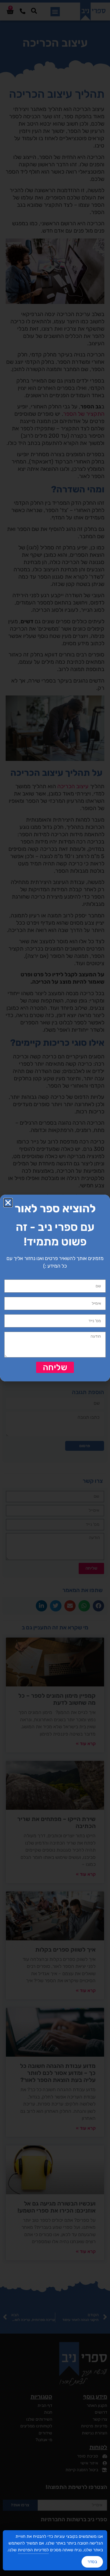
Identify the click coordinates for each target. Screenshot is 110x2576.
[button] (8, 1203)
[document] (55, 1288)
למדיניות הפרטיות (33, 2550)
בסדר (92, 2562)
